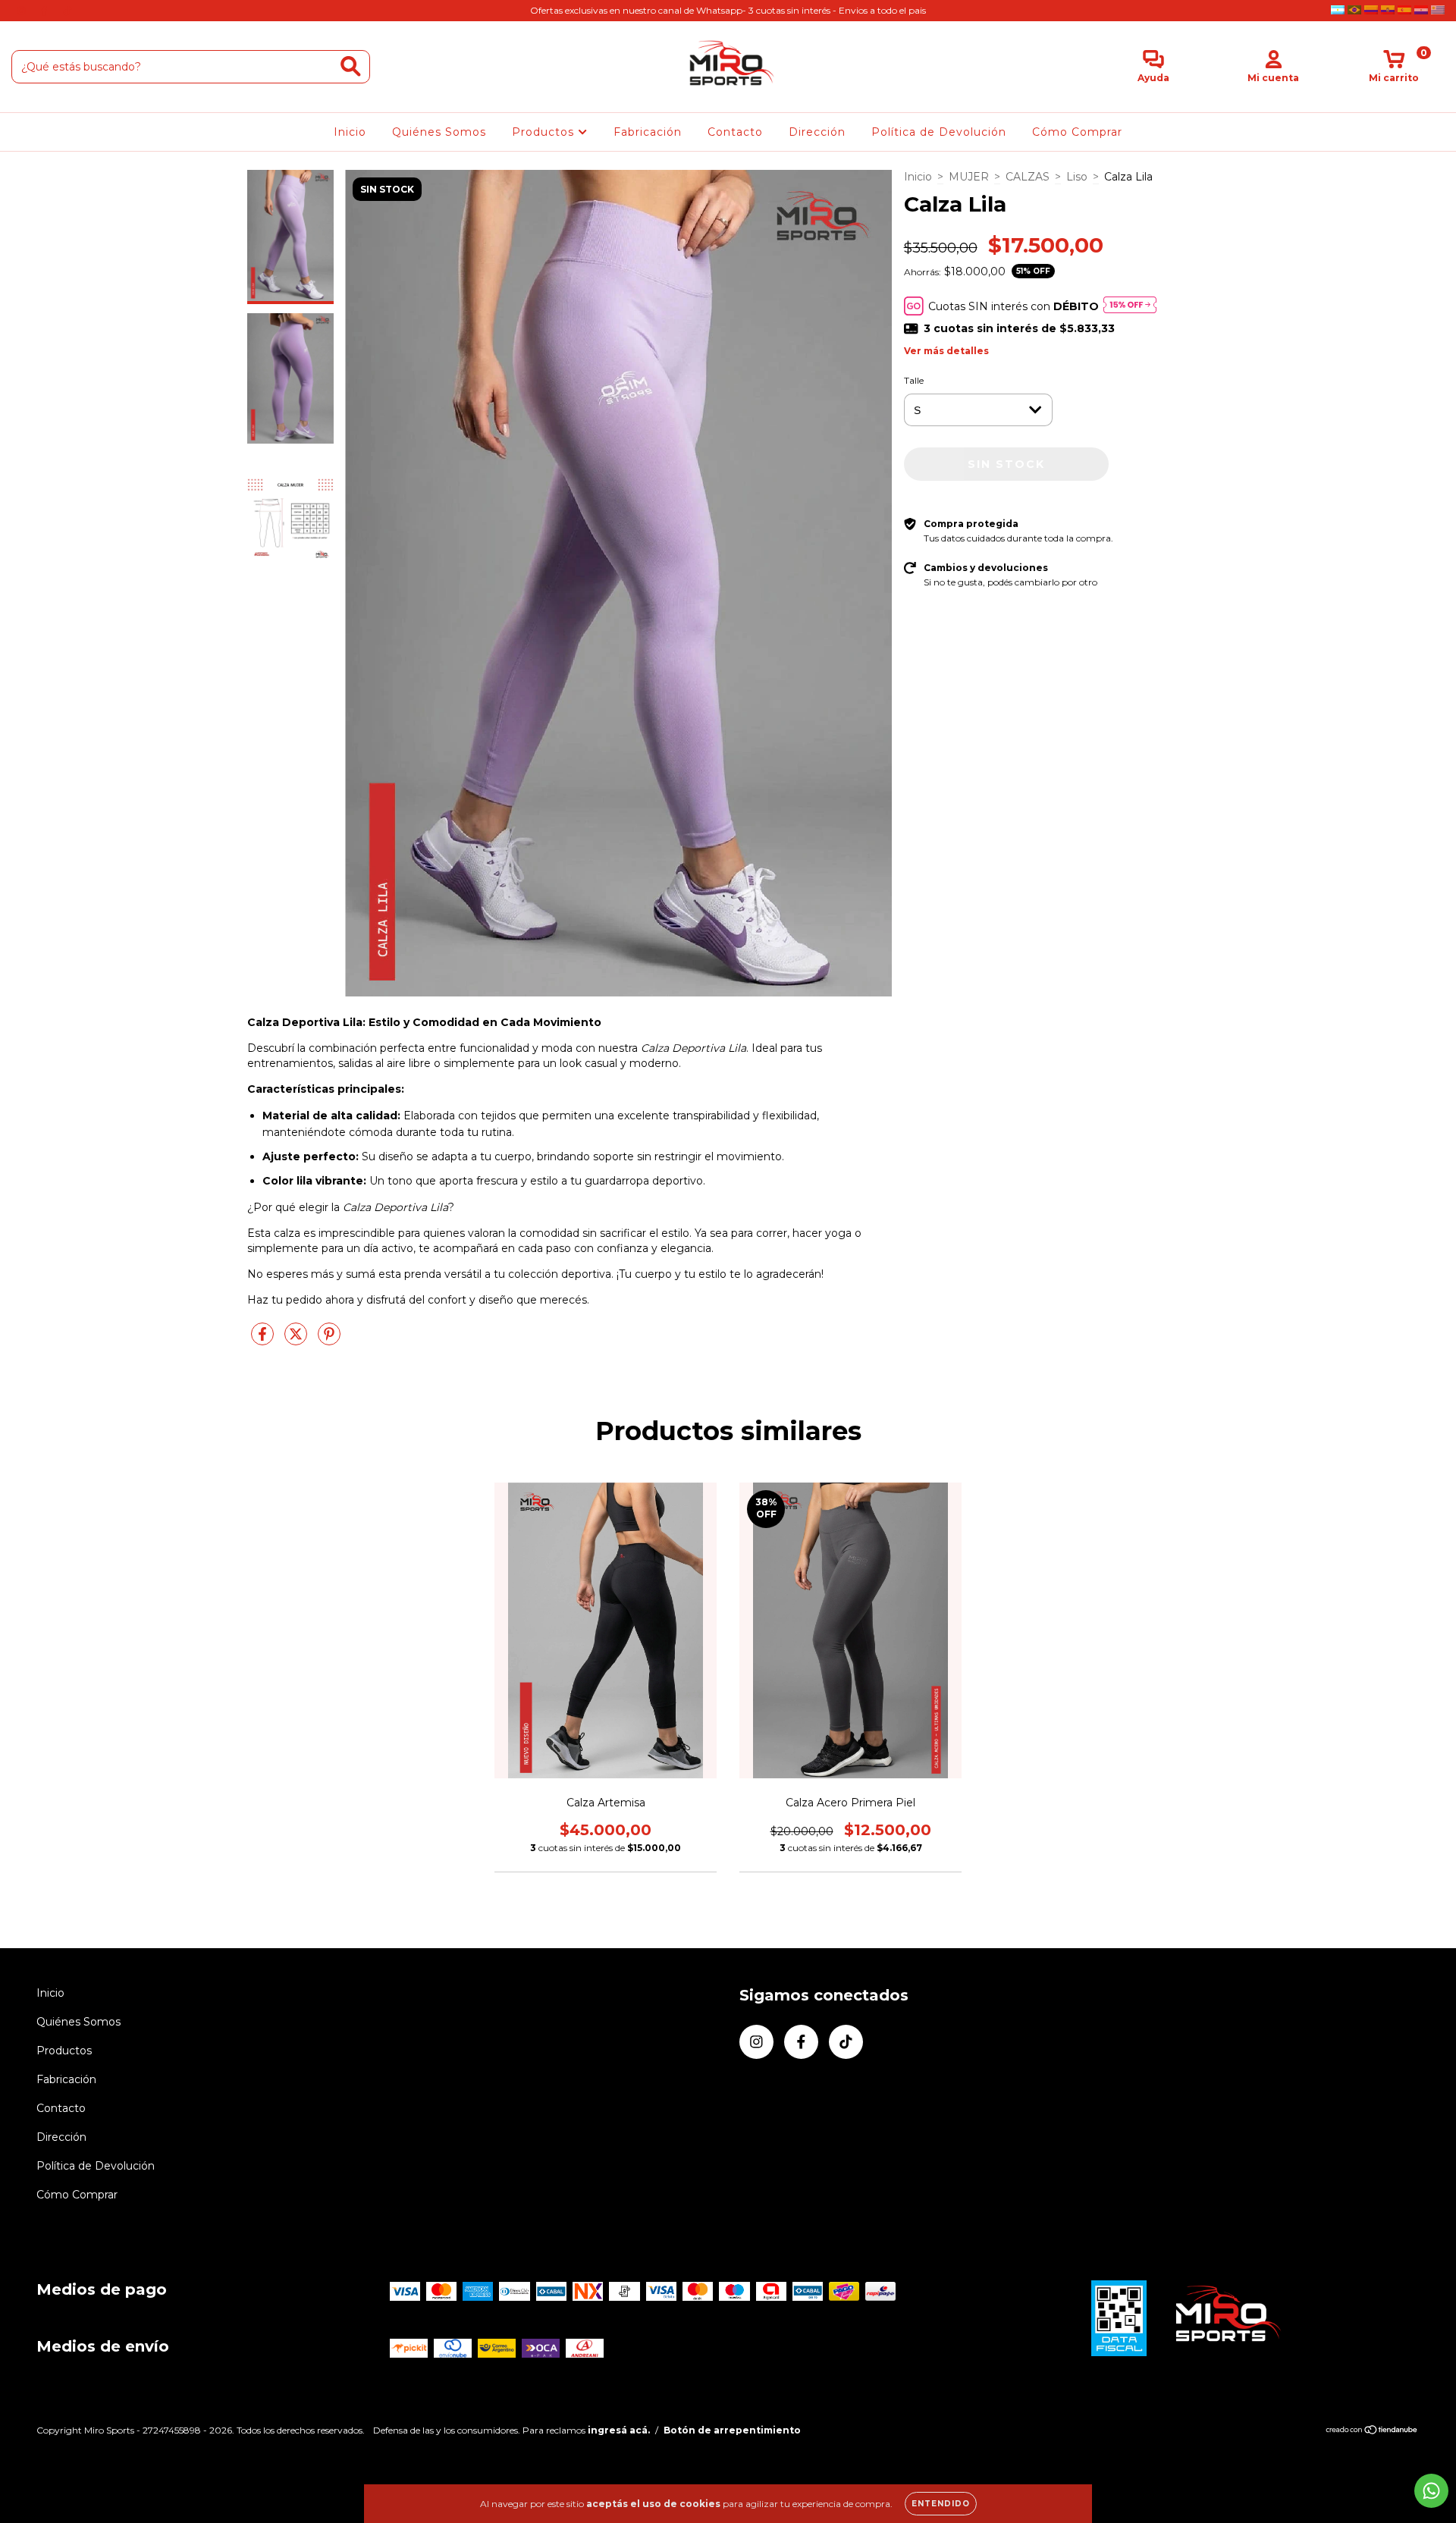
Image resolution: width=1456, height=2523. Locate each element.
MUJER (969, 177)
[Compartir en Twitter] (297, 1340)
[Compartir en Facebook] (264, 1340)
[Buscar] (351, 66)
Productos (545, 132)
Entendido (941, 2504)
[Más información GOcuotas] (1130, 306)
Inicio (350, 132)
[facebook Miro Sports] (45, 11)
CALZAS (1028, 177)
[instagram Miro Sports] (23, 11)
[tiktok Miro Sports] (67, 11)
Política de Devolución (939, 132)
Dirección (817, 132)
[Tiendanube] (1372, 2431)
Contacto (735, 132)
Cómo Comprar (1077, 132)
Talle (914, 380)
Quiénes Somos (439, 132)
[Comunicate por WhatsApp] (1431, 2491)
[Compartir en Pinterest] (329, 1340)
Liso (1077, 177)
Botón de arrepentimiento (732, 2430)
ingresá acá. (619, 2430)
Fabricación (648, 132)
